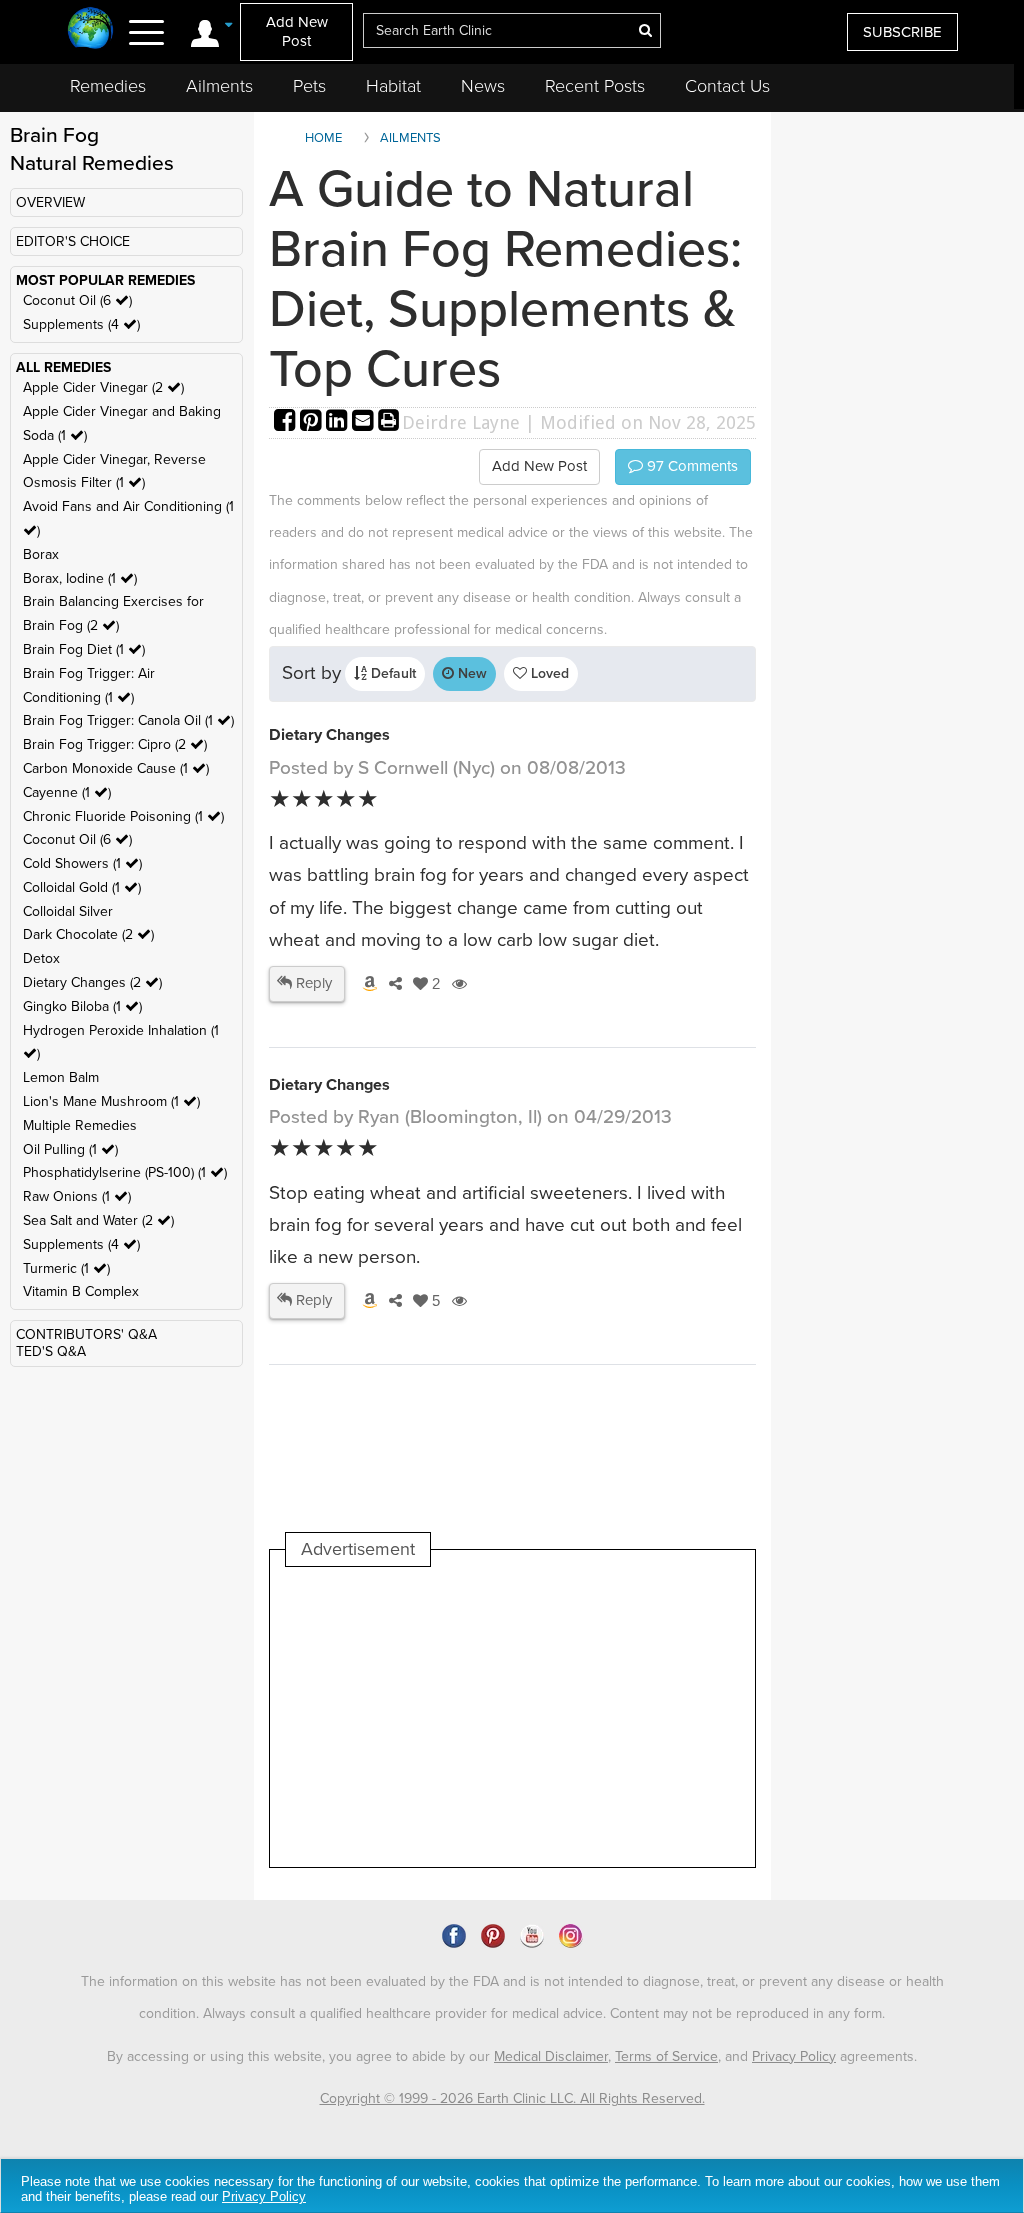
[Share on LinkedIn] (339, 422)
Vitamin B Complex (81, 1291)
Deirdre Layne (461, 422)
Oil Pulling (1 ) (70, 1149)
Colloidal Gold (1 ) (82, 887)
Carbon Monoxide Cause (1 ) (116, 768)
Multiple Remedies (80, 1125)
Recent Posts (595, 86)
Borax (41, 554)
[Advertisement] (650, 1717)
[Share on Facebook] (287, 422)
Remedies (108, 86)
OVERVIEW (50, 202)
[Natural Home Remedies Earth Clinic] (90, 30)
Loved (548, 673)
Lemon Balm (61, 1077)
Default (391, 673)
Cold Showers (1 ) (82, 863)
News (483, 86)
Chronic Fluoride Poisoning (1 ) (123, 816)
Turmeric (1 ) (66, 1268)
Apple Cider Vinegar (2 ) (103, 387)
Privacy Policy (794, 2056)
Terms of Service (666, 2056)
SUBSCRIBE (902, 32)
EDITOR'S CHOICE (73, 241)
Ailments (219, 86)
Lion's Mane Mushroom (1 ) (111, 1101)
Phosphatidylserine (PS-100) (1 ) (125, 1172)
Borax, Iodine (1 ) (80, 578)
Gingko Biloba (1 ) (82, 1006)
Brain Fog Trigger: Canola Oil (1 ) (128, 720)
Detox (41, 958)
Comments (690, 466)
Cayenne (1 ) (67, 792)
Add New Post (297, 31)
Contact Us (727, 86)
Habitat (393, 86)
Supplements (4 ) (81, 324)
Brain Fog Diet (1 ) (84, 649)
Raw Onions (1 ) (77, 1196)
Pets (309, 86)
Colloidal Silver (68, 911)
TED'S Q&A (51, 1351)
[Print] (389, 422)
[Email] (365, 422)
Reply (312, 983)
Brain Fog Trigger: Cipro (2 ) (115, 744)
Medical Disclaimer (551, 2056)
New (470, 673)
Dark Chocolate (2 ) (88, 934)
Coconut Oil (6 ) (77, 300)
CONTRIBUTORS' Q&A (86, 1334)
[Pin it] (313, 422)
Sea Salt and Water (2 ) (98, 1220)
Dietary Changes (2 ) (92, 982)
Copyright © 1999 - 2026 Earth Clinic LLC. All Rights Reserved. (512, 2098)
